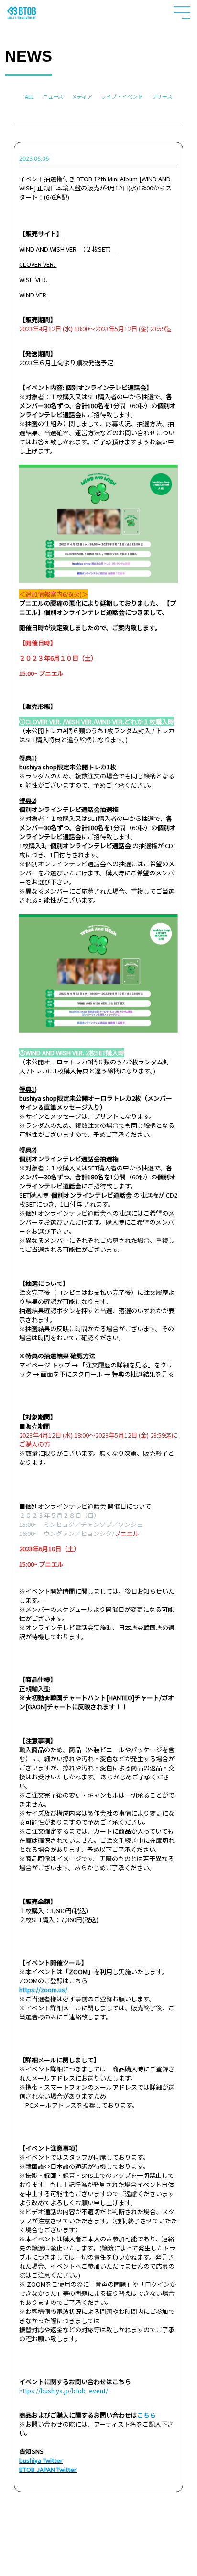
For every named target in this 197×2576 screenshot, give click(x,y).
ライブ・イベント (122, 96)
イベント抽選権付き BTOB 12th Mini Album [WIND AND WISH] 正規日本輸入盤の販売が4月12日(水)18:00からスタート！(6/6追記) (95, 188)
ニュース (53, 96)
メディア (82, 96)
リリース (162, 96)
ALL (29, 96)
